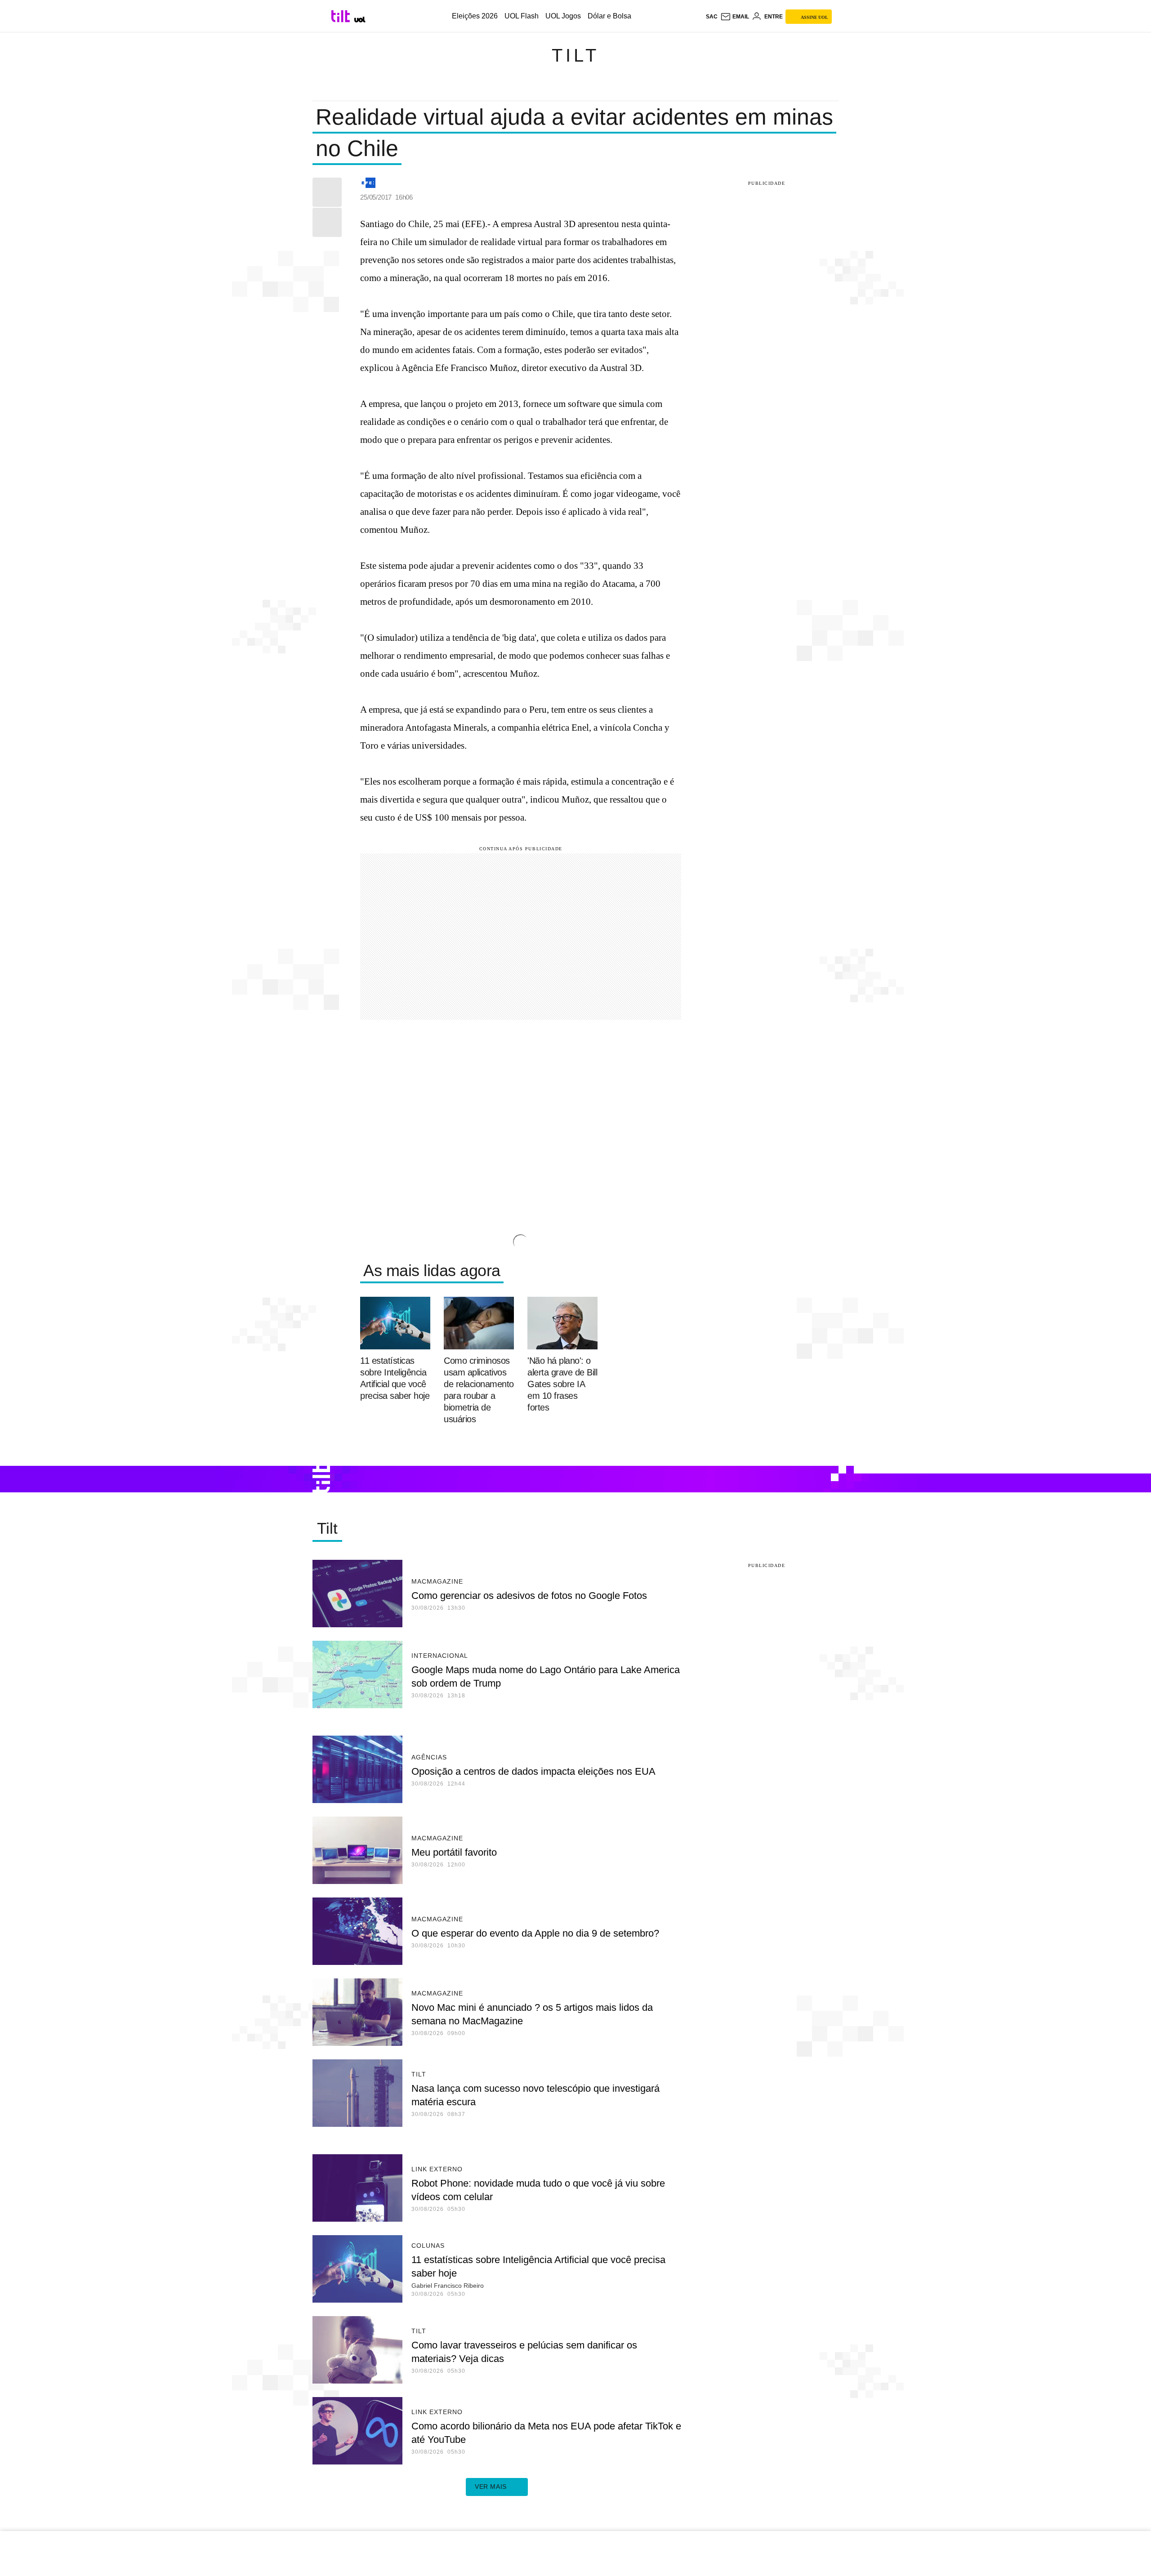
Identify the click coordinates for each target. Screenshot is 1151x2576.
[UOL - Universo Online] (360, 20)
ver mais (491, 2487)
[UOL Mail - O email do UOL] (735, 17)
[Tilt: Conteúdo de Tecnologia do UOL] (342, 16)
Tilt (575, 55)
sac (712, 17)
